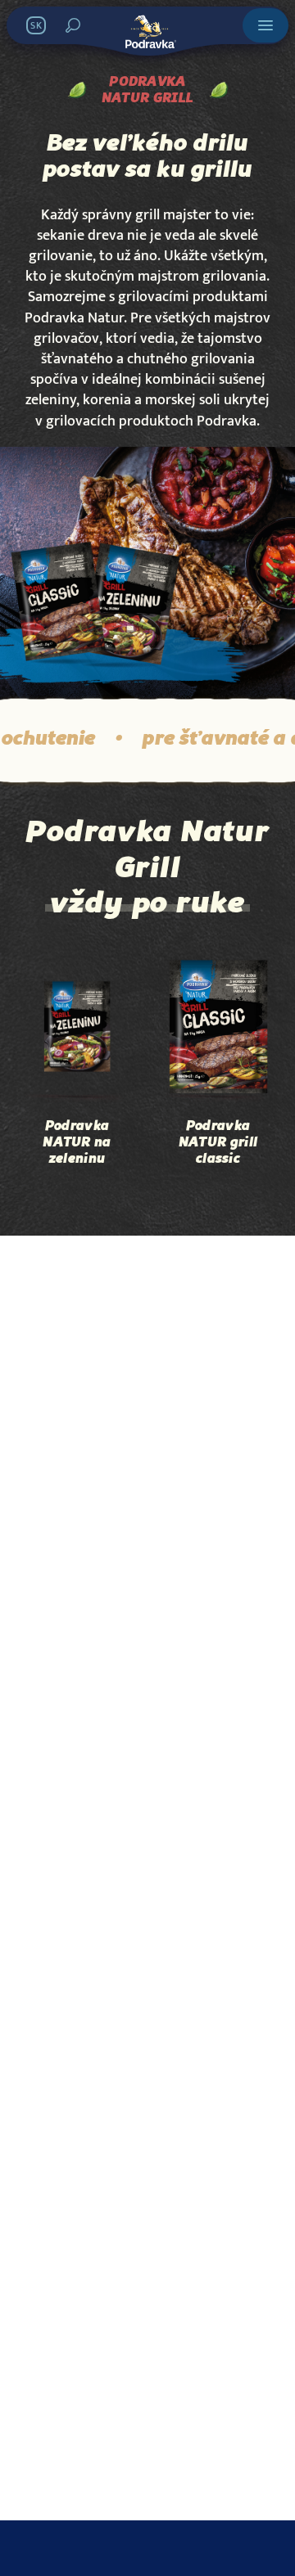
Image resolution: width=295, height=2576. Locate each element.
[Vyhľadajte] (73, 25)
